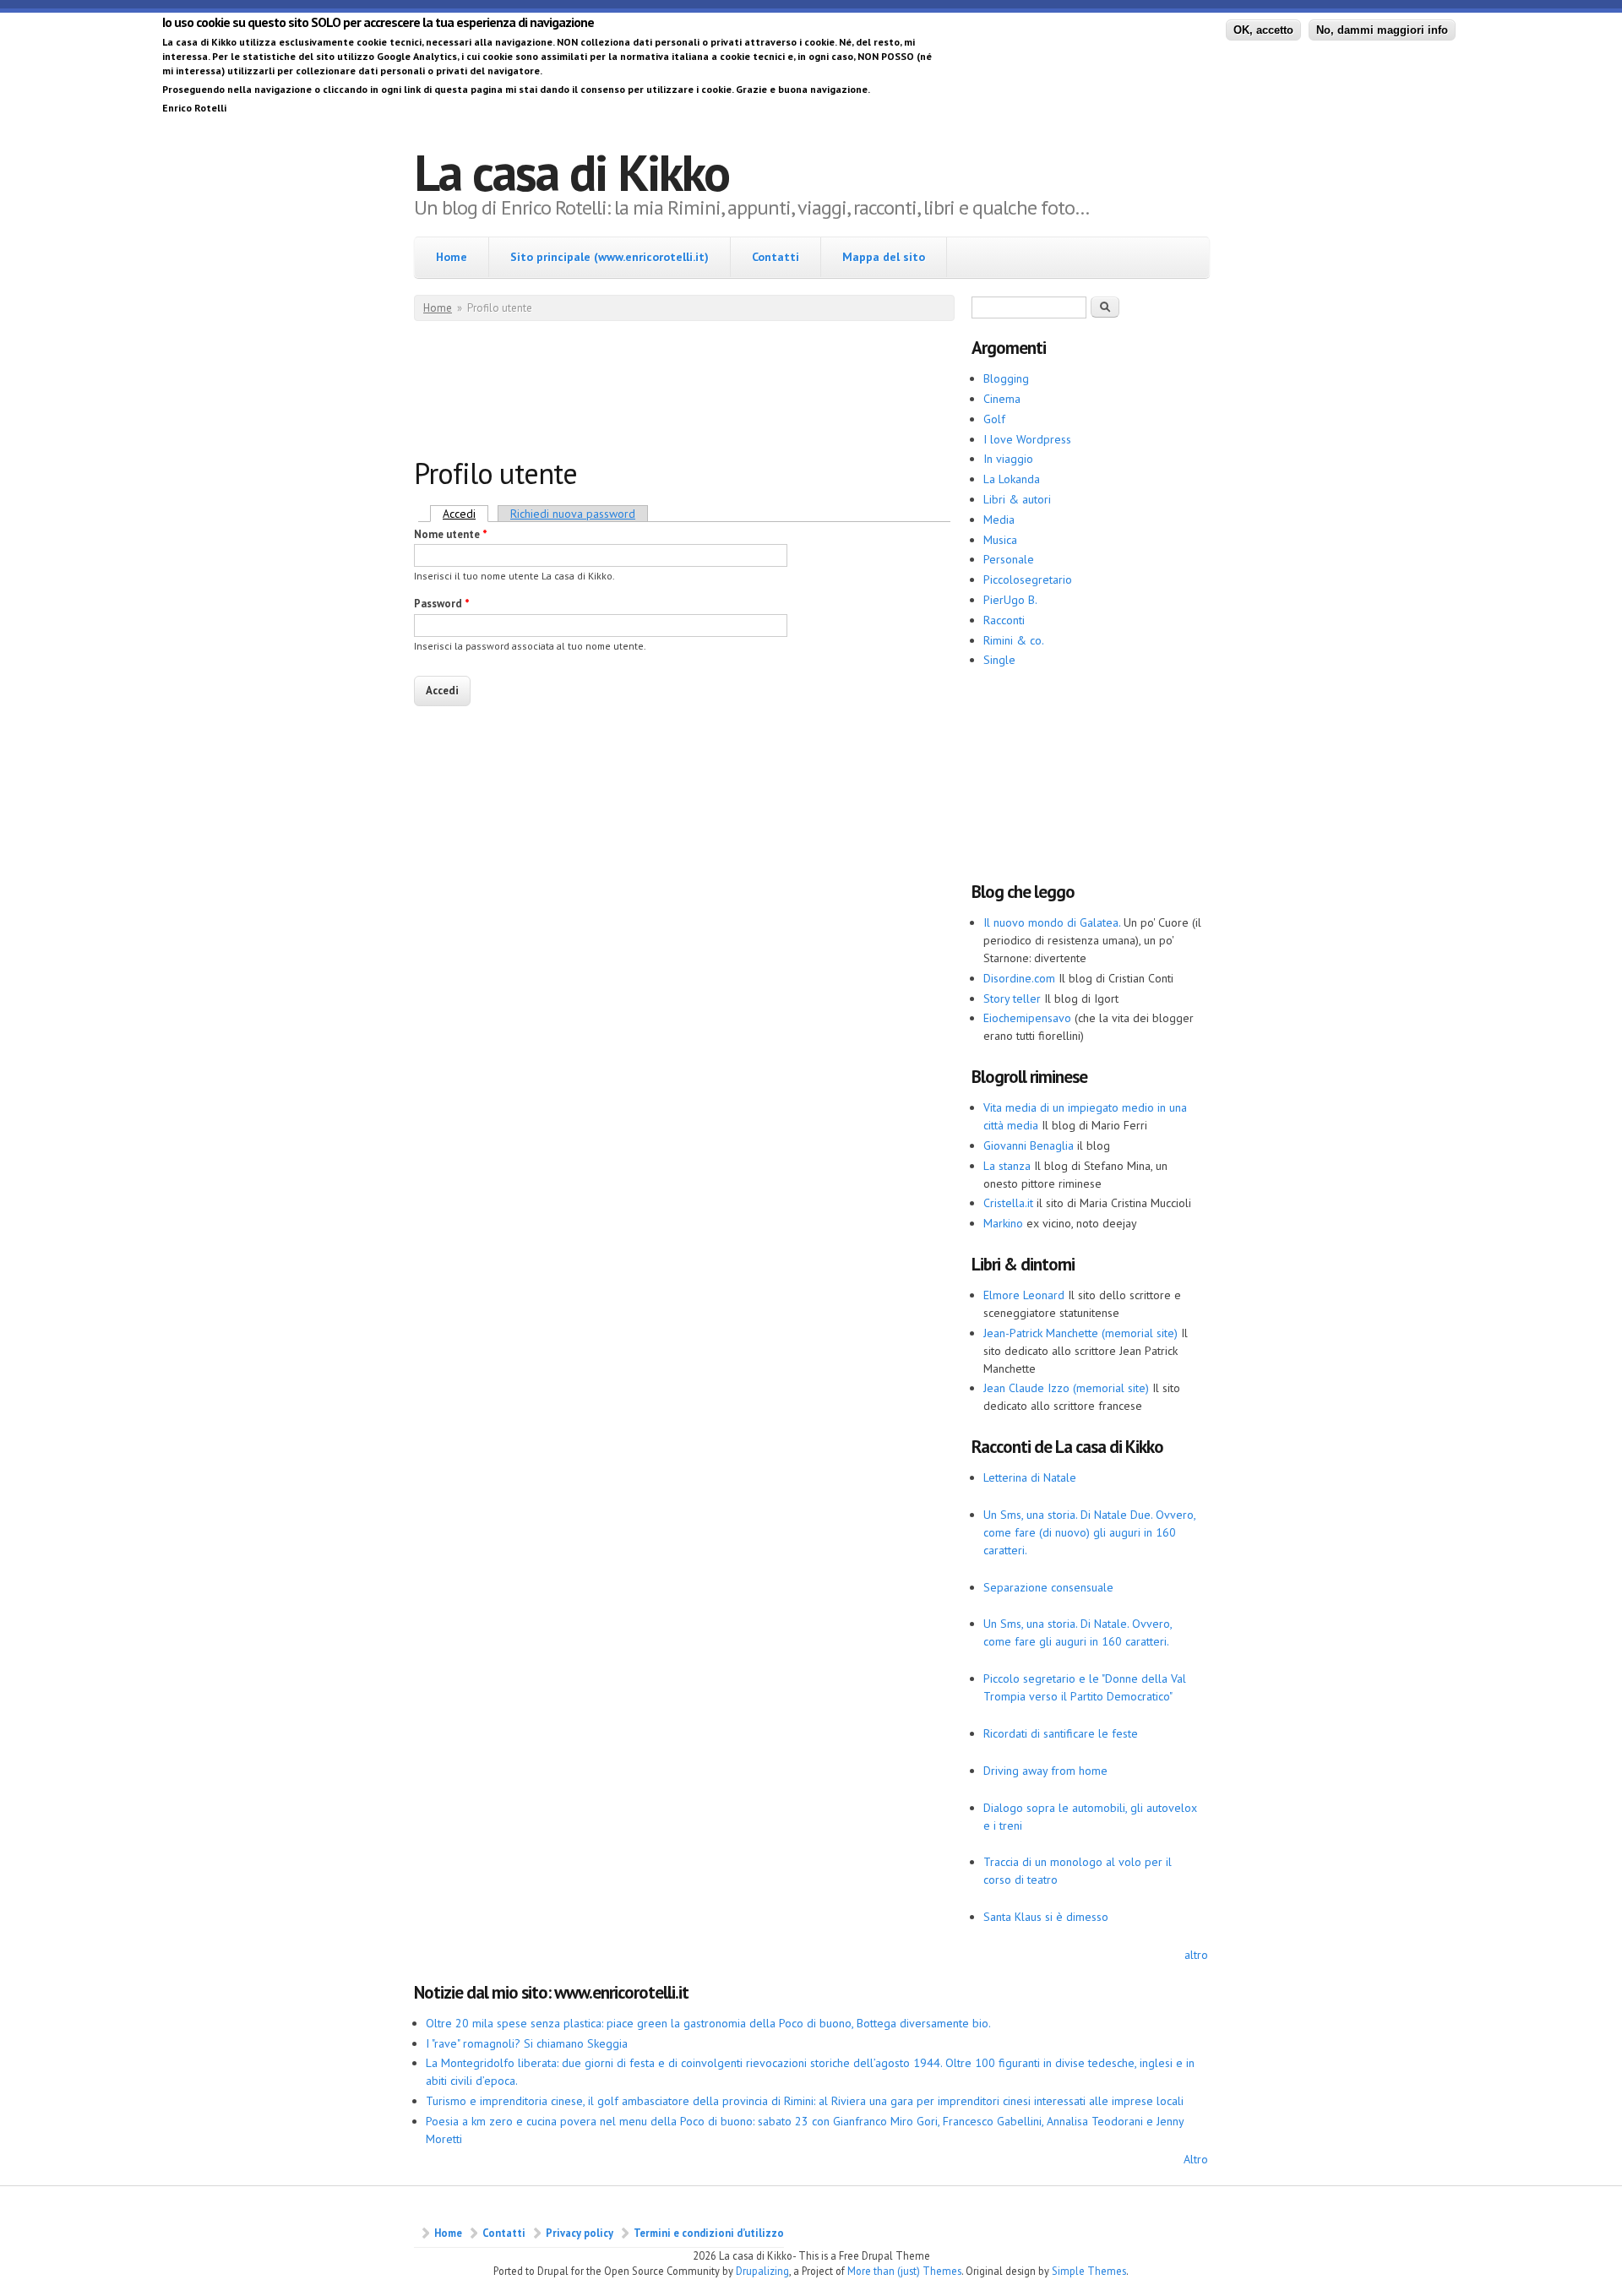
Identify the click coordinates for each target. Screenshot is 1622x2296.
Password (442, 604)
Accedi (465, 514)
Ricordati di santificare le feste (1061, 1733)
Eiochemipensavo (1027, 1018)
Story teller (1012, 998)
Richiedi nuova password (573, 514)
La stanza (1007, 1166)
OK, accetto (1263, 30)
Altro (1196, 2159)
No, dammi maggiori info (1382, 30)
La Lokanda (1012, 479)
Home (452, 257)
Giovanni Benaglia (1029, 1145)
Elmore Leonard (1024, 1295)
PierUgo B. (1010, 600)
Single (999, 660)
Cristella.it (1008, 1203)
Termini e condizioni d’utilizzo (709, 2233)
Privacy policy (580, 2233)
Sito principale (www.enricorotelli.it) (610, 257)
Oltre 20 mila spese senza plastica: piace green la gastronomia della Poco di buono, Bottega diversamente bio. (708, 2023)
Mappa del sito (884, 257)
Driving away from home (1045, 1771)
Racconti (1004, 620)
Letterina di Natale (1030, 1477)
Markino (1003, 1223)
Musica (1000, 540)
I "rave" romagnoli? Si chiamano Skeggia (527, 2043)
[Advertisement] (721, 393)
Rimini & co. (1014, 640)
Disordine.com (1019, 978)
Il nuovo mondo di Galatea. (1052, 922)
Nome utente (451, 534)
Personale (1009, 559)
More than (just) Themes (904, 2271)
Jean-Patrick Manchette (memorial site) (1080, 1333)
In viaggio (1008, 459)
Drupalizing (762, 2271)
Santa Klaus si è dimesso (1046, 1917)
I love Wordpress (1027, 439)
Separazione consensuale (1048, 1587)
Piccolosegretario (1028, 579)
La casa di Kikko (572, 172)
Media (999, 520)
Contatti (776, 257)
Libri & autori (1017, 499)
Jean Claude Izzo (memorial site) (1066, 1388)
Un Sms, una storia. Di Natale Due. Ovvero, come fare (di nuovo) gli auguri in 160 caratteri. (1089, 1532)
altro (1196, 1955)
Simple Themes (1089, 2271)
